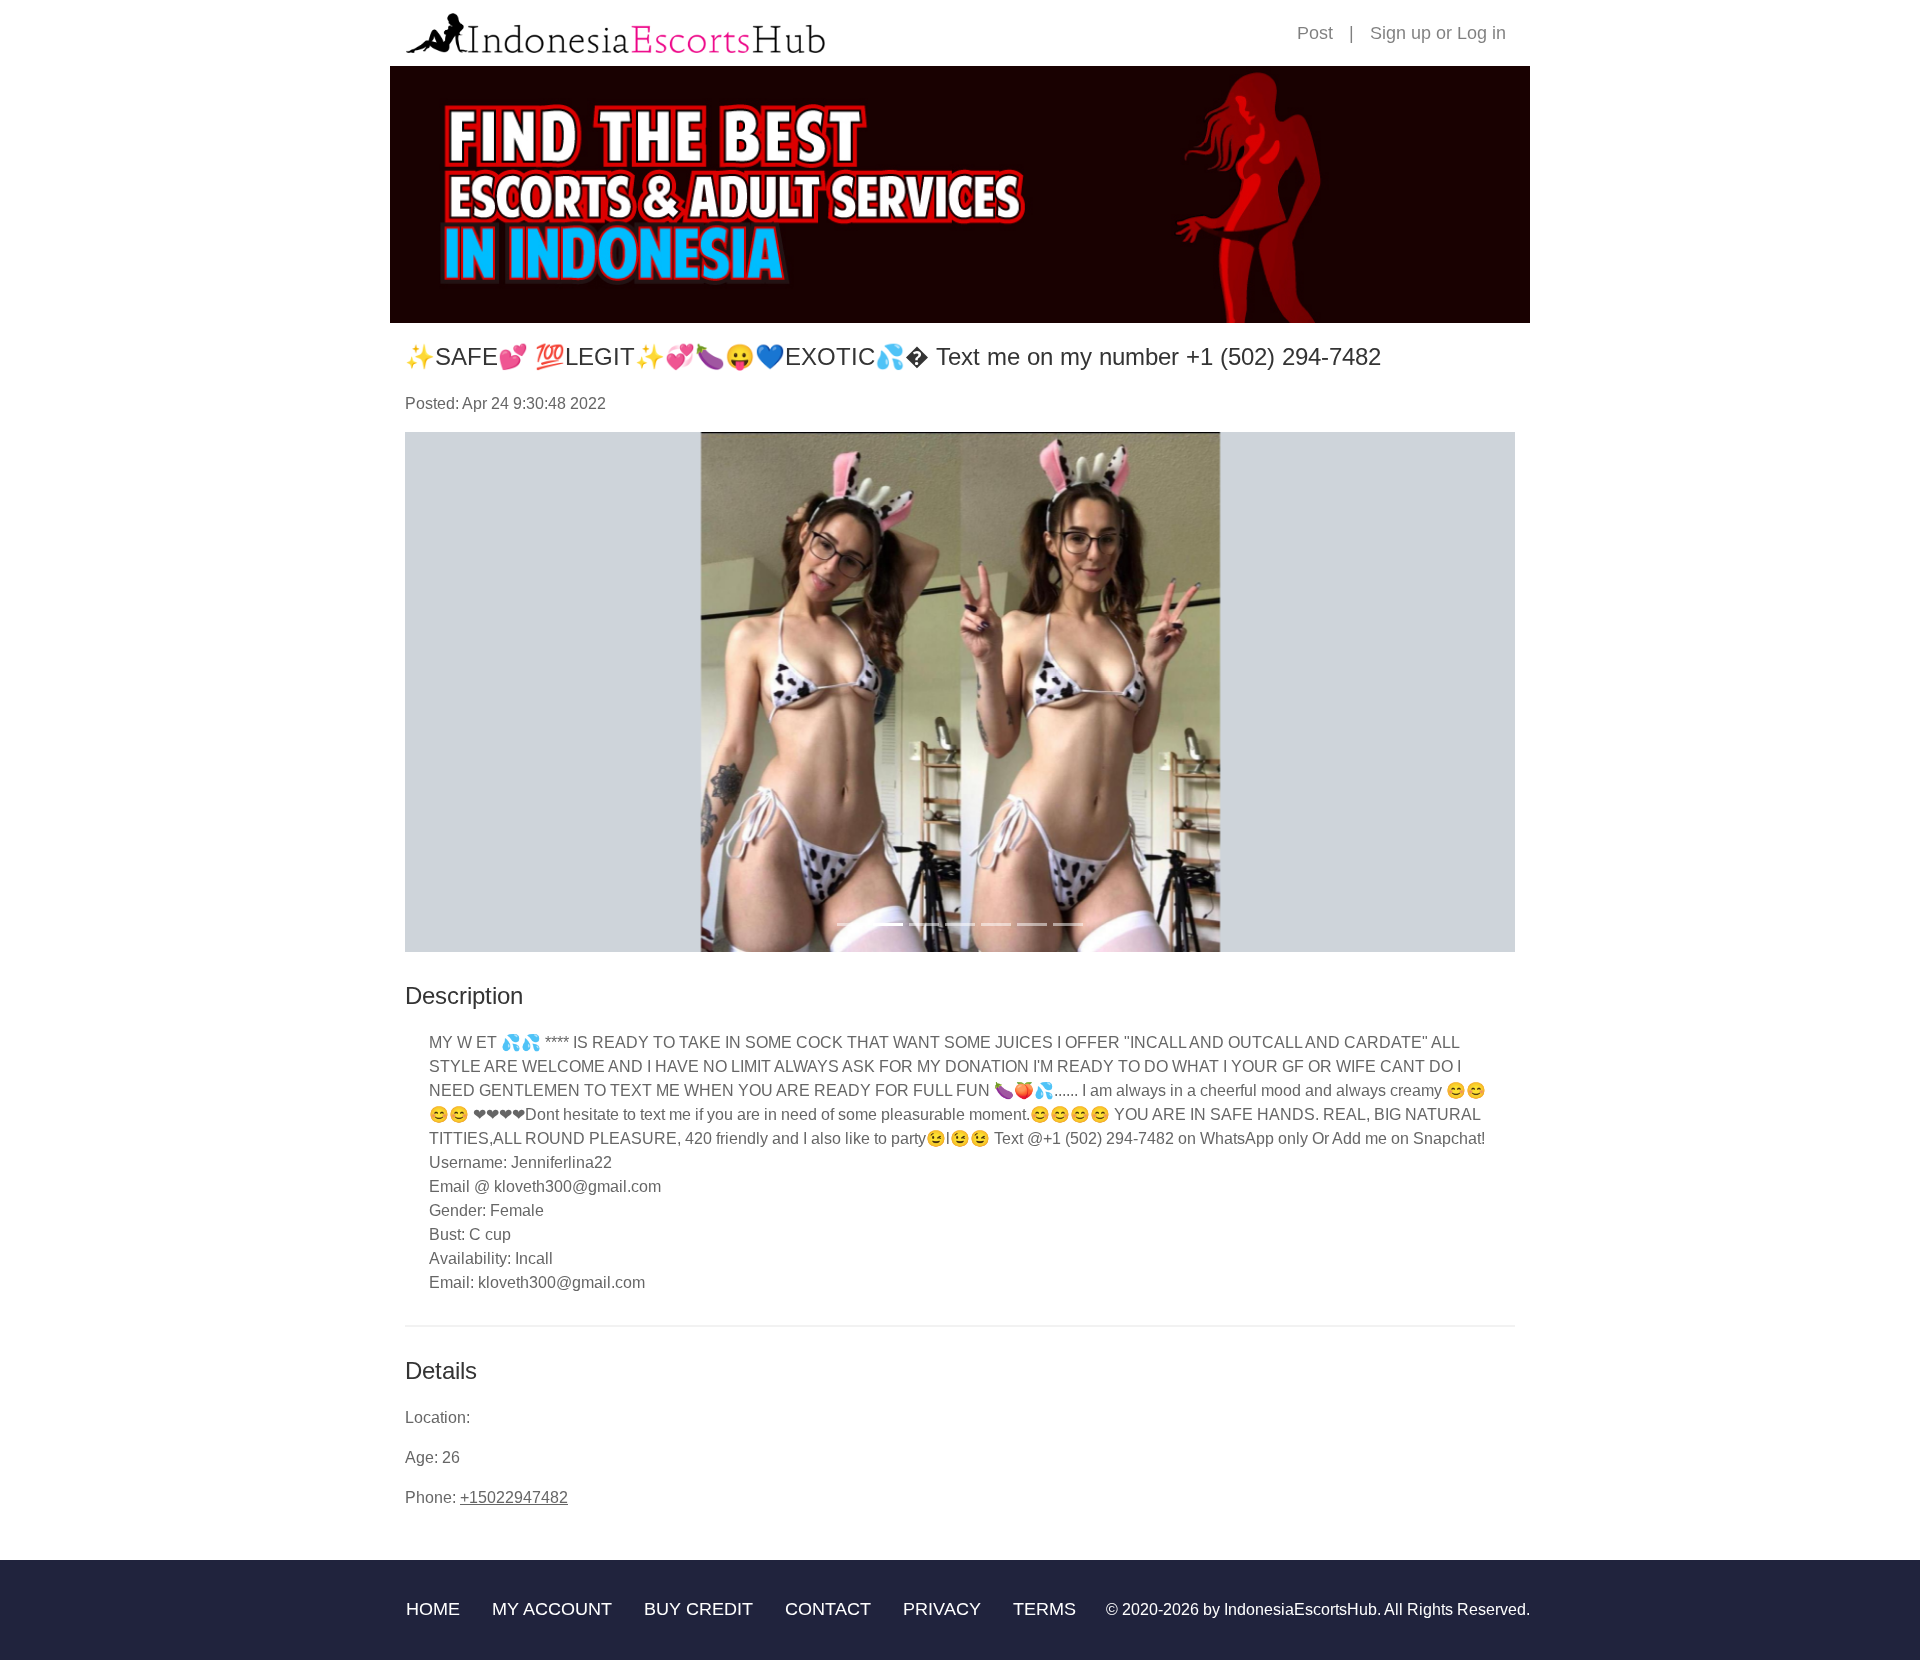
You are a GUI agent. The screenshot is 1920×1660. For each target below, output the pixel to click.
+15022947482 (514, 1497)
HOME (433, 1609)
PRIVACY (942, 1609)
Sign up (1400, 33)
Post (1315, 33)
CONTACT (828, 1609)
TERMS (1044, 1609)
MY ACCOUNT (552, 1609)
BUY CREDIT (698, 1609)
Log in (1481, 33)
